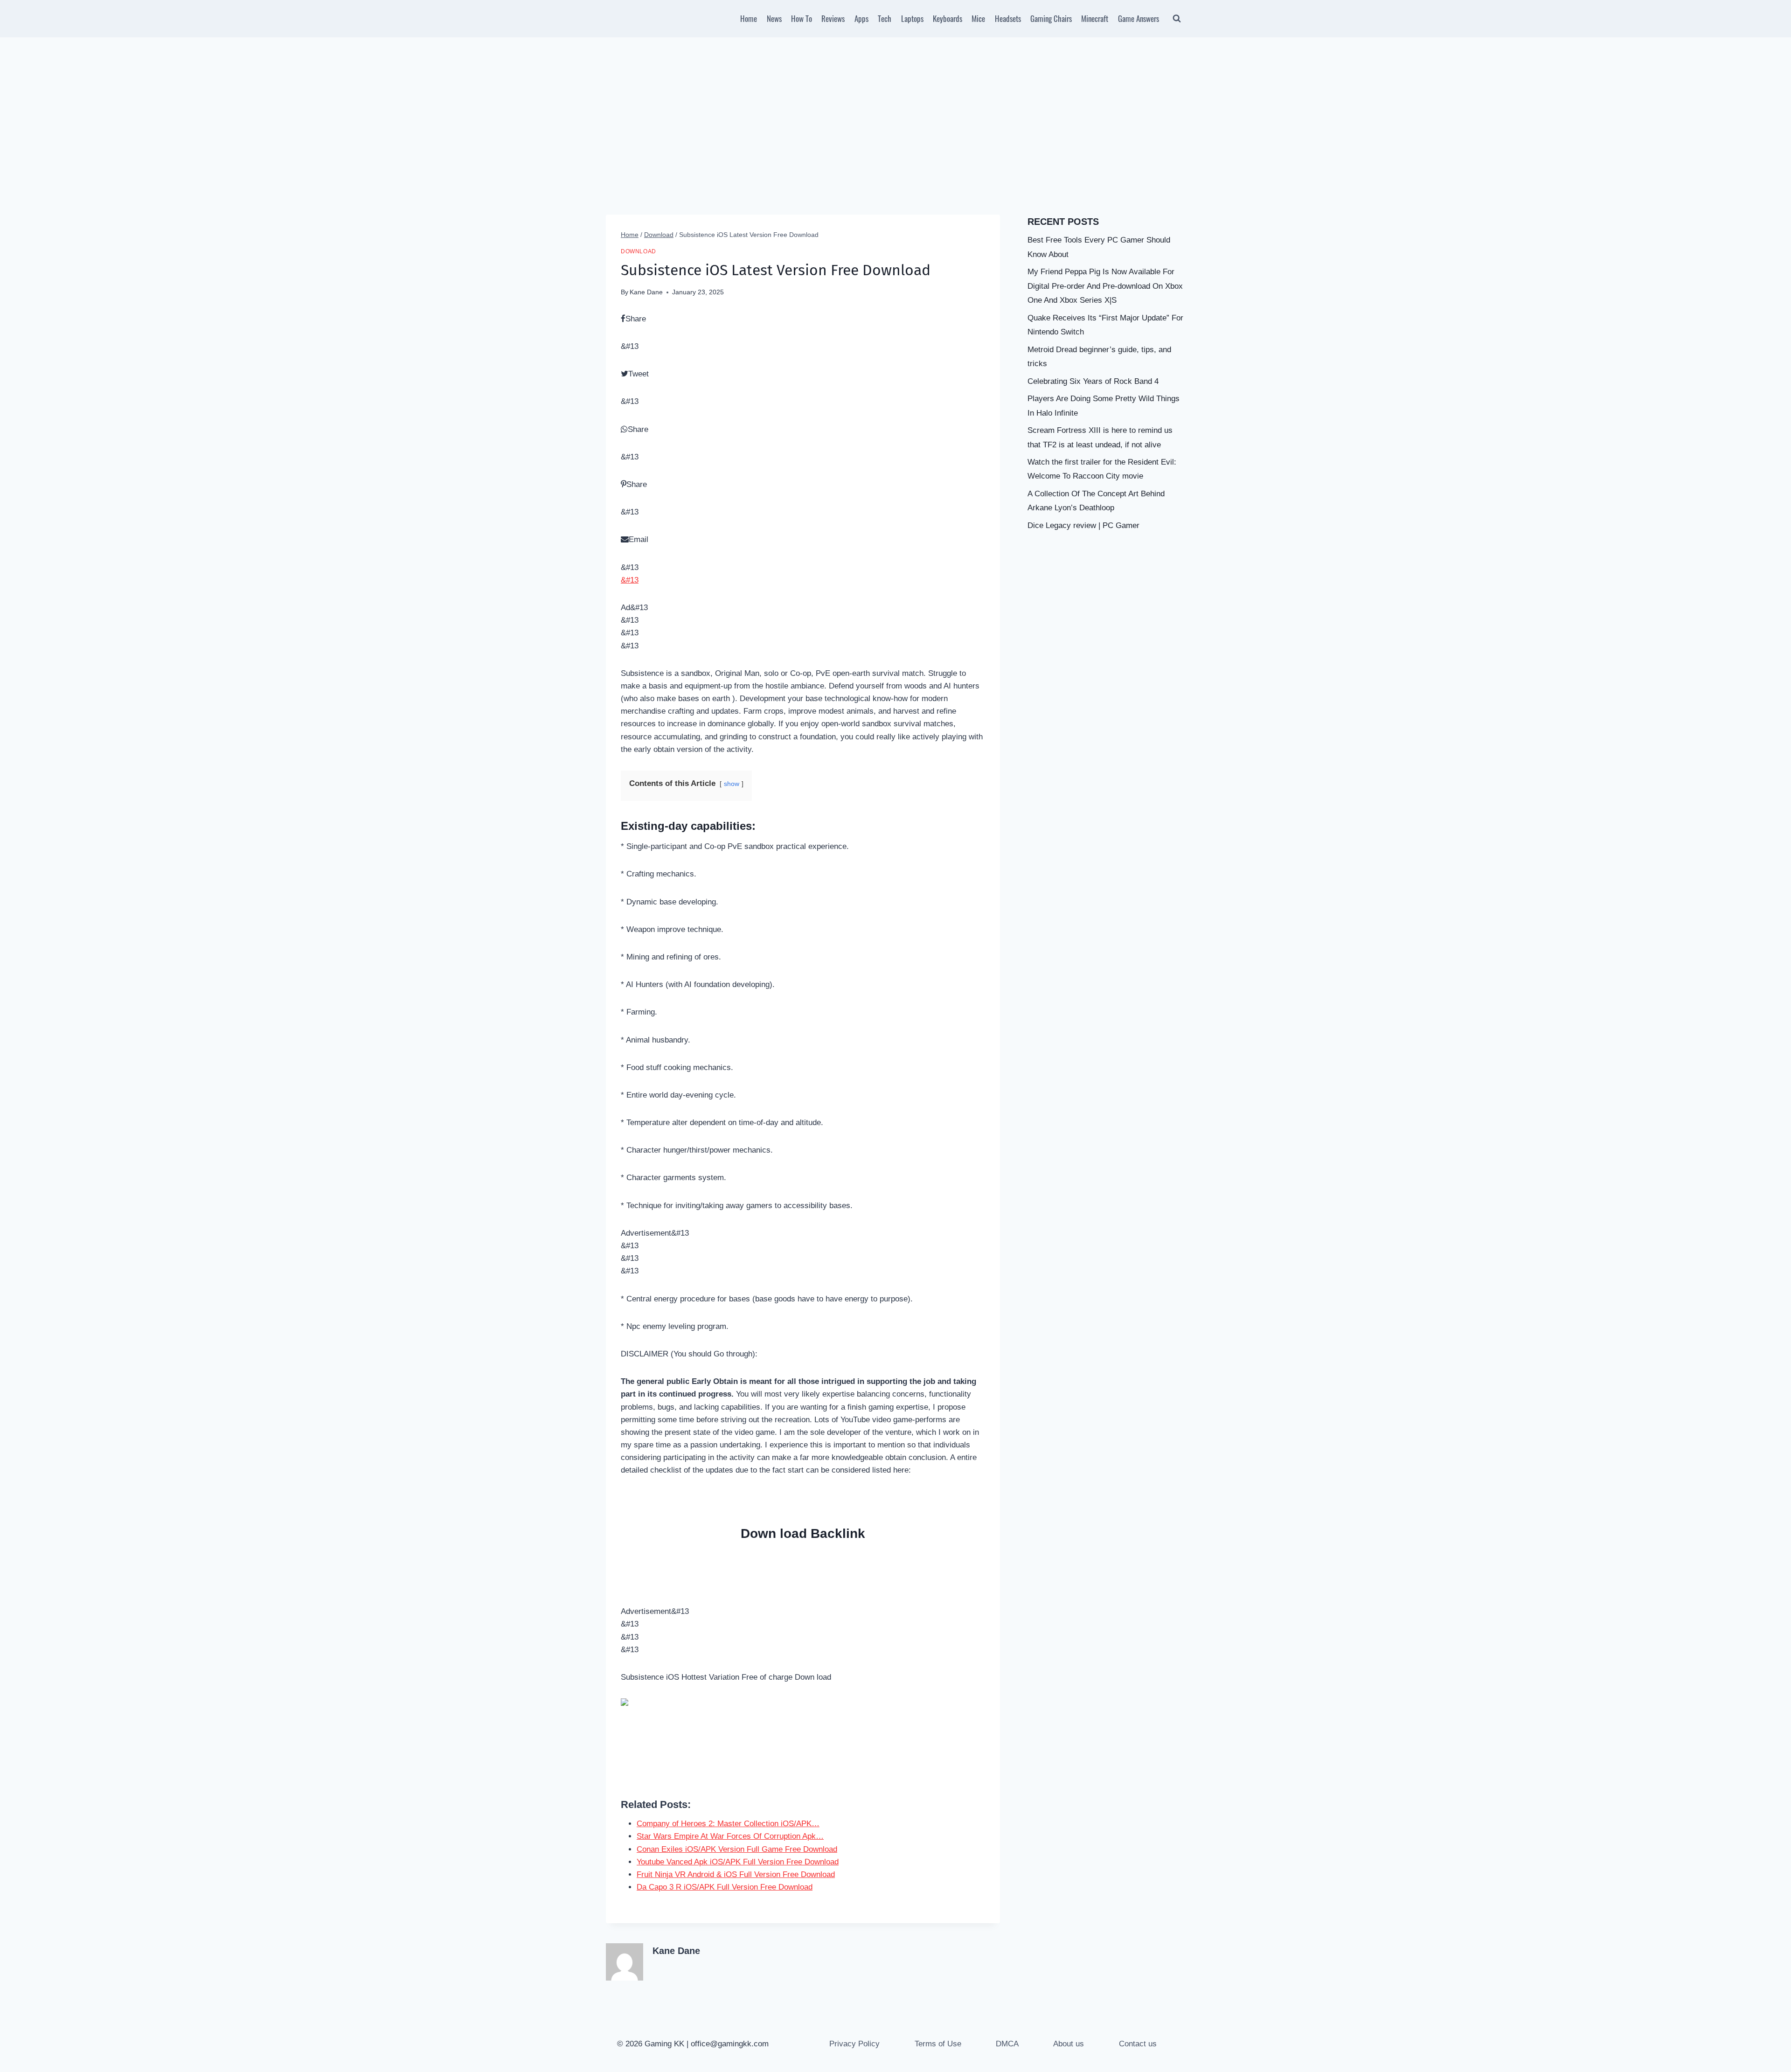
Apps (861, 18)
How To (802, 18)
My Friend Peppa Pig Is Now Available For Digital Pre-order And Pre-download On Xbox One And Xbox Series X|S (1105, 286)
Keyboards (948, 18)
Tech (885, 18)
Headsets (1008, 18)
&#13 (630, 580)
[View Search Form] (1177, 19)
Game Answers (1138, 18)
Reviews (833, 18)
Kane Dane (646, 292)
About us (1069, 2044)
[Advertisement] (895, 107)
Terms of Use (938, 2044)
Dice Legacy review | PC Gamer (1083, 525)
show (732, 784)
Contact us (1138, 2044)
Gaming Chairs (1051, 18)
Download (639, 251)
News (774, 18)
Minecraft (1095, 18)
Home (749, 18)
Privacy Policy (854, 2044)
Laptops (912, 18)
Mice (978, 18)
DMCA (1007, 2044)
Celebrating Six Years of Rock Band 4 (1093, 381)
